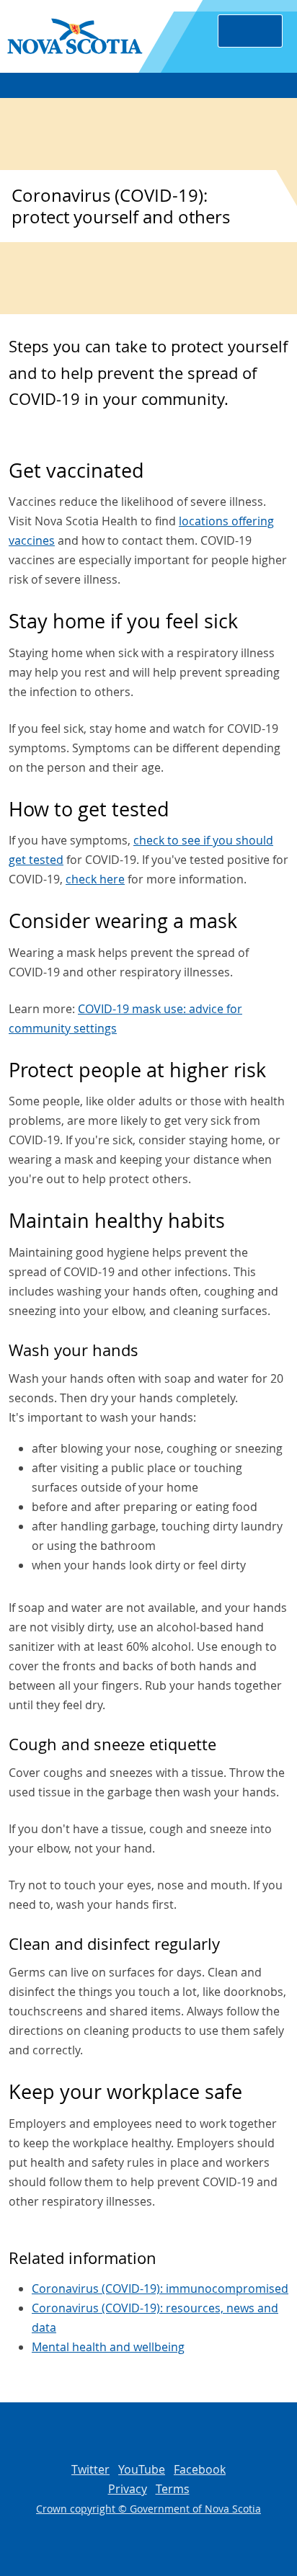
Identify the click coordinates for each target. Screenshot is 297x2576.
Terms (173, 2489)
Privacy (128, 2489)
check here (95, 879)
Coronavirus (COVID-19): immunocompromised (160, 2288)
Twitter (90, 2469)
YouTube (142, 2469)
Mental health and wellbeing (108, 2347)
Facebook (200, 2469)
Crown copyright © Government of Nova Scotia (148, 2509)
